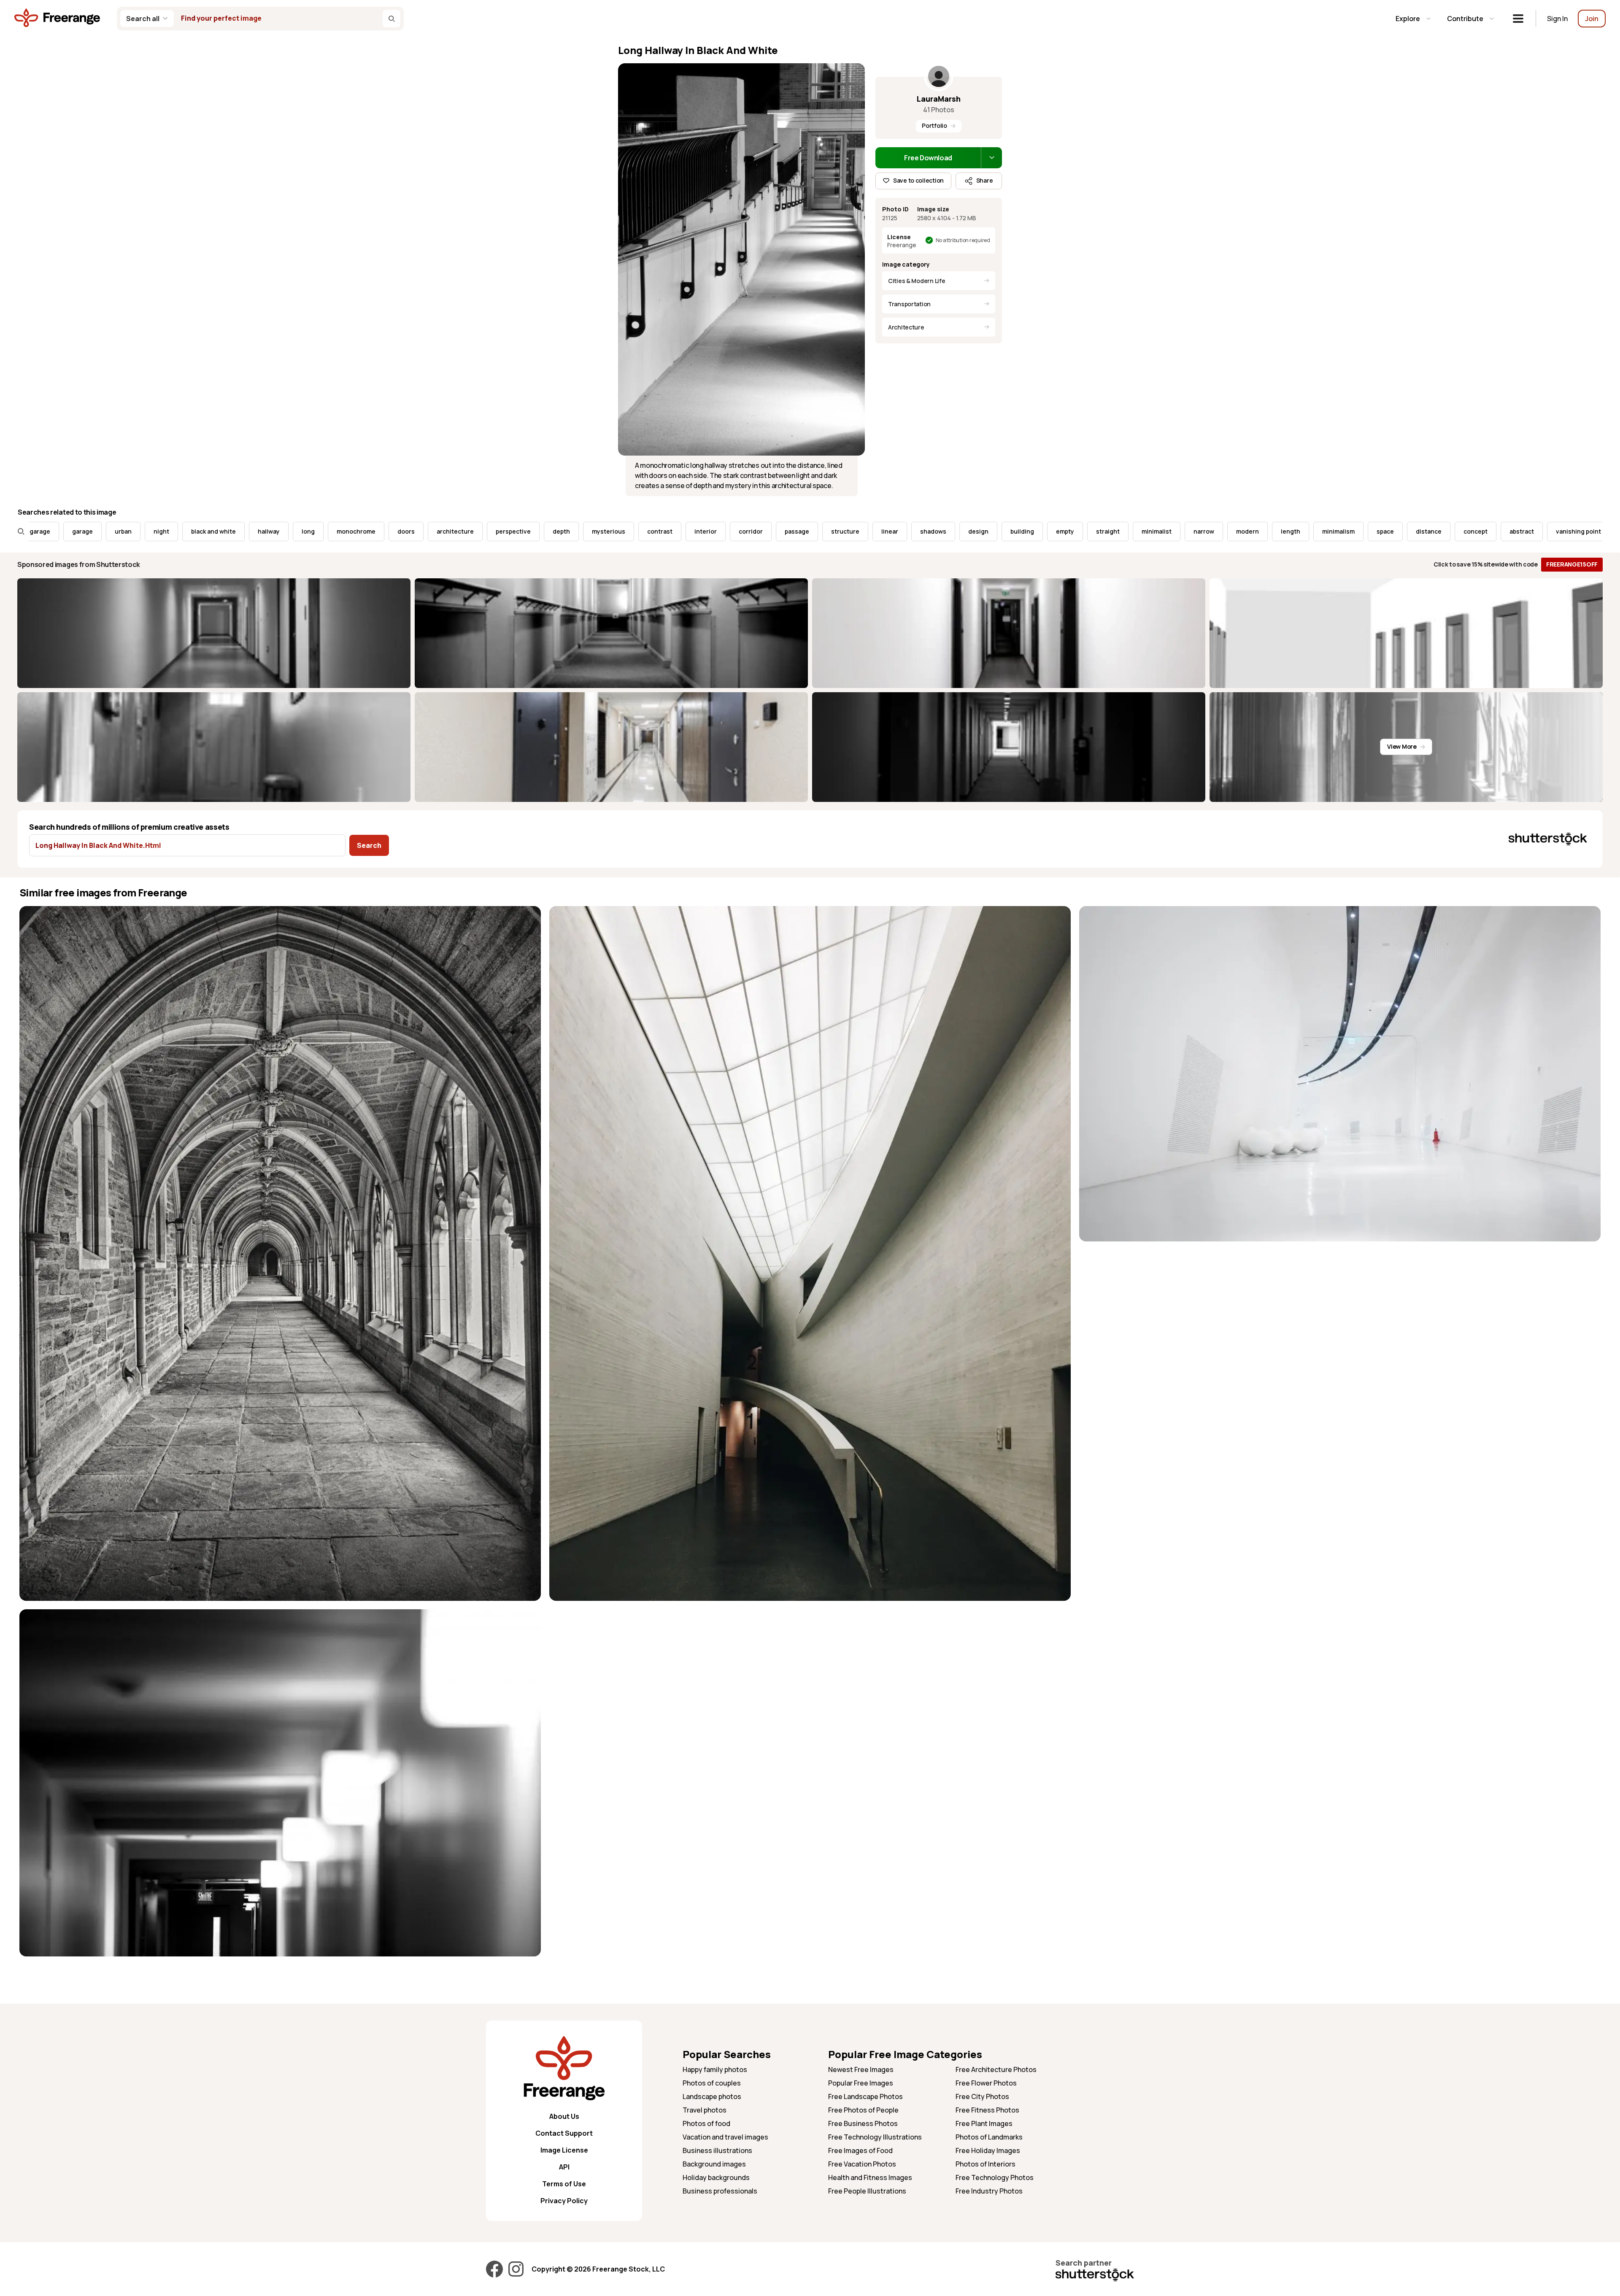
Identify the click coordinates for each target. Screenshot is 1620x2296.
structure (668, 531)
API (564, 2167)
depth (385, 531)
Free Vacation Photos (862, 2164)
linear (713, 531)
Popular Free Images (861, 2083)
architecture (278, 531)
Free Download (928, 158)
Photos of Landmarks (989, 2137)
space (1208, 531)
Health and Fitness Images (870, 2177)
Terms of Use (564, 2184)
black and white (37, 531)
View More (1402, 746)
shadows (756, 531)
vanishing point (1402, 531)
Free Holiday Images (988, 2150)
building (845, 531)
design (802, 531)
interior (529, 531)
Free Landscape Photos (865, 2096)
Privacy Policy (564, 2201)
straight (931, 531)
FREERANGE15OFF (1572, 564)
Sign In (1557, 19)
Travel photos (705, 2110)
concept (1299, 531)
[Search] (391, 19)
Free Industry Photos (989, 2191)
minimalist (980, 531)
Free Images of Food (860, 2150)
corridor (574, 531)
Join (1592, 19)
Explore (1408, 19)
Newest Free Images (861, 2069)
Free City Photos (982, 2096)
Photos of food (706, 2123)
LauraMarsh (939, 99)
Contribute (1465, 19)
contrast (483, 531)
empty (888, 531)
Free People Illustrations (867, 2191)
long (131, 531)
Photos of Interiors (985, 2164)
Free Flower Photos (986, 2083)
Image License (564, 2150)
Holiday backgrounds (716, 2177)
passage (620, 531)
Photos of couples (712, 2083)
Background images (714, 2164)
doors (229, 531)
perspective (336, 531)
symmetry (1504, 531)
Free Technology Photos (995, 2177)
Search (369, 845)
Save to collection (918, 180)
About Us (564, 2116)
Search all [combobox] (143, 19)
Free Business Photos (863, 2123)
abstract (1345, 531)
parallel (1457, 531)
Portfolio (934, 125)
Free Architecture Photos (996, 2069)
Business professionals (720, 2191)
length (1114, 531)
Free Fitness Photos (987, 2110)
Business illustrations (717, 2150)
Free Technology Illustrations (875, 2137)
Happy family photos (715, 2069)
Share (985, 180)
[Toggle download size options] (991, 158)
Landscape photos (712, 2096)
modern (1071, 531)
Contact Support (564, 2133)
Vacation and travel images (725, 2137)
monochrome (179, 531)
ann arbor (1555, 531)
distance (1252, 531)
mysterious (432, 531)
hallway (92, 531)
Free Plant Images (984, 2123)
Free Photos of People (863, 2110)
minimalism (1162, 531)
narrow (1027, 531)
